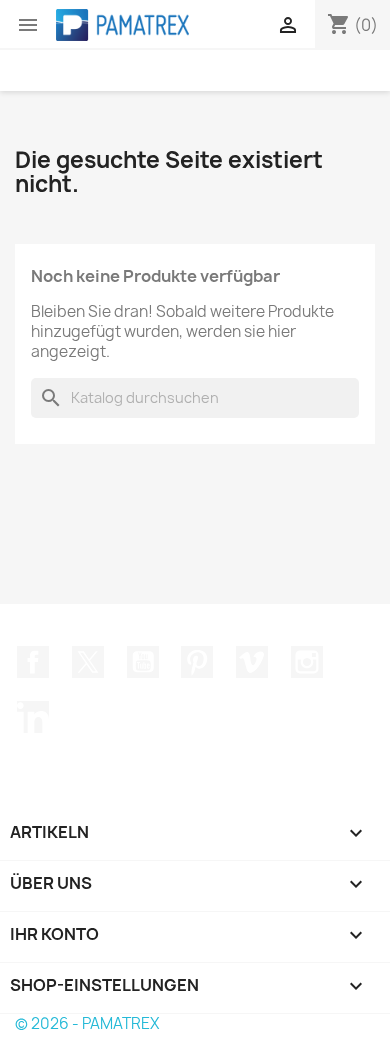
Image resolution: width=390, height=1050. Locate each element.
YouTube (143, 662)
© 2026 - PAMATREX (87, 1023)
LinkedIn (33, 717)
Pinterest (197, 662)
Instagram (307, 662)
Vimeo (252, 662)
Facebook (33, 662)
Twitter (88, 662)
